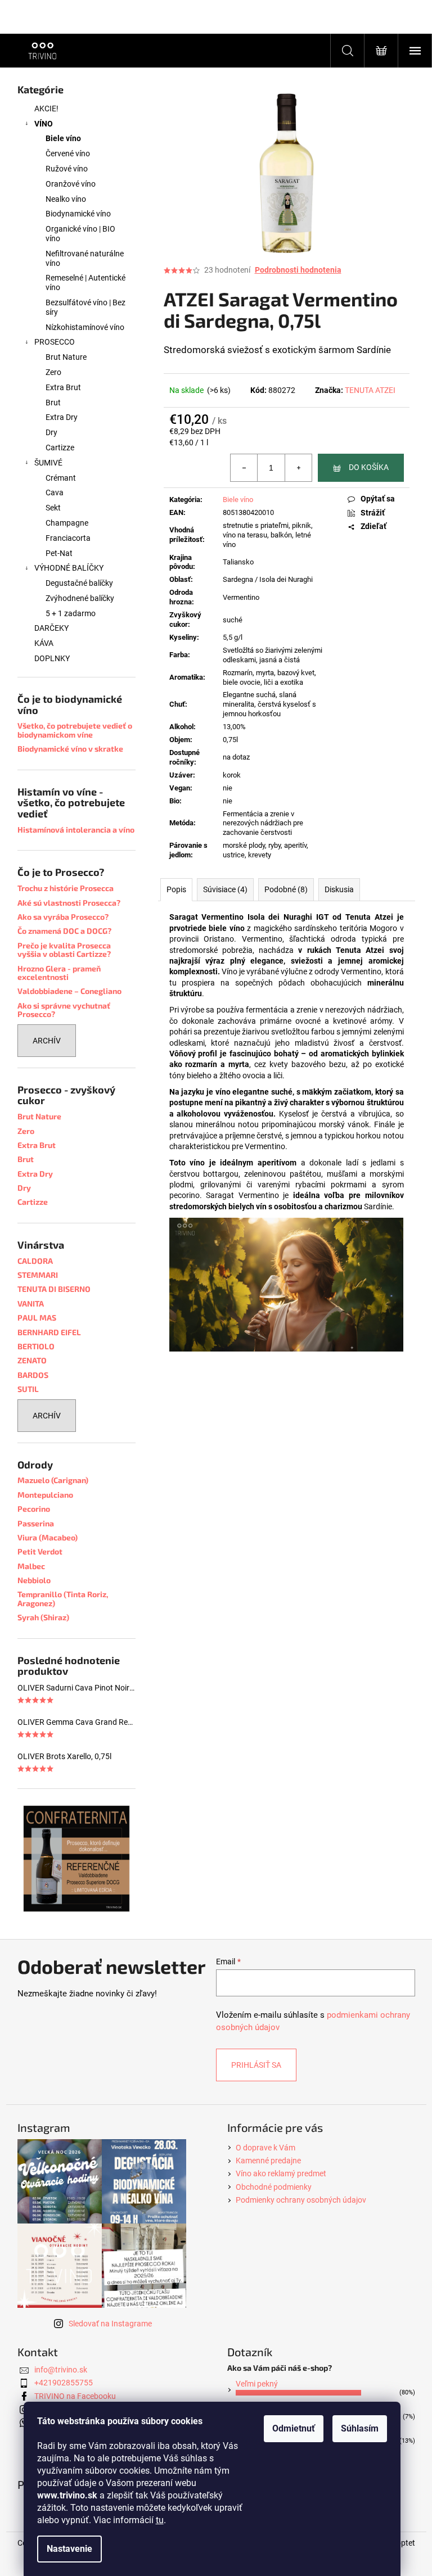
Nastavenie (69, 2549)
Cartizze (60, 448)
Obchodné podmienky (274, 2187)
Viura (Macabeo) (48, 1537)
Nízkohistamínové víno (85, 327)
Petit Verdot (40, 1551)
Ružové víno (67, 169)
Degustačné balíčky (79, 583)
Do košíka (369, 467)
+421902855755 (64, 2383)
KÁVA (44, 643)
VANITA (31, 1303)
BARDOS (33, 1375)
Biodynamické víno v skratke (70, 749)
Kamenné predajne (268, 2161)
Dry (51, 432)
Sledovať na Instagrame (110, 2324)
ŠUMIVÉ (48, 463)
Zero (53, 372)
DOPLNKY (52, 658)
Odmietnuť (294, 2428)
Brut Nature (66, 357)
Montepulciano (45, 1495)
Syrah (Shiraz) (43, 1617)
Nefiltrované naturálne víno (85, 258)
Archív (47, 1041)
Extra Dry (62, 417)
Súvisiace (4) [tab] (225, 889)
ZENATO (32, 1360)
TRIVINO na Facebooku (75, 2396)
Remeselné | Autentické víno (85, 283)
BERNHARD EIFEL (49, 1332)
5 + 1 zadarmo (71, 613)
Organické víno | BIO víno (80, 234)
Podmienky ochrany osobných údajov (301, 2200)
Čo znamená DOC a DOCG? (64, 931)
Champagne (67, 523)
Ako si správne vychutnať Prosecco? (64, 1010)
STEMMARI (38, 1275)
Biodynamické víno (78, 214)
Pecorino (34, 1509)
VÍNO (44, 124)
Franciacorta (68, 538)
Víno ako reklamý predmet (281, 2173)
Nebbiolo (34, 1580)
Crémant (61, 478)
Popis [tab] (176, 889)
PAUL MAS (37, 1318)
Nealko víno (66, 199)
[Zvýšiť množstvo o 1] (298, 468)
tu (160, 2520)
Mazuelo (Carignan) (53, 1480)
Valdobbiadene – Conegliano (69, 991)
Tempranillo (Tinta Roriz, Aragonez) (63, 1599)
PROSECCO (55, 342)
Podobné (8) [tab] (286, 889)
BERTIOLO (36, 1346)
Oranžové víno (71, 184)
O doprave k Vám (265, 2148)
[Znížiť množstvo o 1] (244, 468)
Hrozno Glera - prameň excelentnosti (59, 973)
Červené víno (68, 153)
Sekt (53, 508)
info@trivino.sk (61, 2370)
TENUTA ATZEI (370, 390)
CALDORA (35, 1261)
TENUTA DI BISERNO (54, 1289)
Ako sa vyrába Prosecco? (63, 917)
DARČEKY (51, 628)
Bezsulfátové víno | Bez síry (85, 307)
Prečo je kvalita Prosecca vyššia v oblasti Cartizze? (64, 950)
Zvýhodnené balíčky (80, 598)
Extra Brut (63, 387)
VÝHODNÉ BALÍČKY (69, 568)
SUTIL (28, 1389)
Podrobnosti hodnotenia (298, 270)
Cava (55, 492)
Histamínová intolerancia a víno (76, 830)
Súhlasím (360, 2428)
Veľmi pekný (257, 2384)
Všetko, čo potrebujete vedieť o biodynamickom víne (75, 730)
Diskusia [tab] (339, 889)
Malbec (31, 1566)
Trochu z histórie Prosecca (66, 888)
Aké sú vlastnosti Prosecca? (69, 903)
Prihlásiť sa (256, 2065)
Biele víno (63, 138)
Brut (53, 403)
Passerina (36, 1523)
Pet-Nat (59, 553)
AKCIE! (46, 109)
